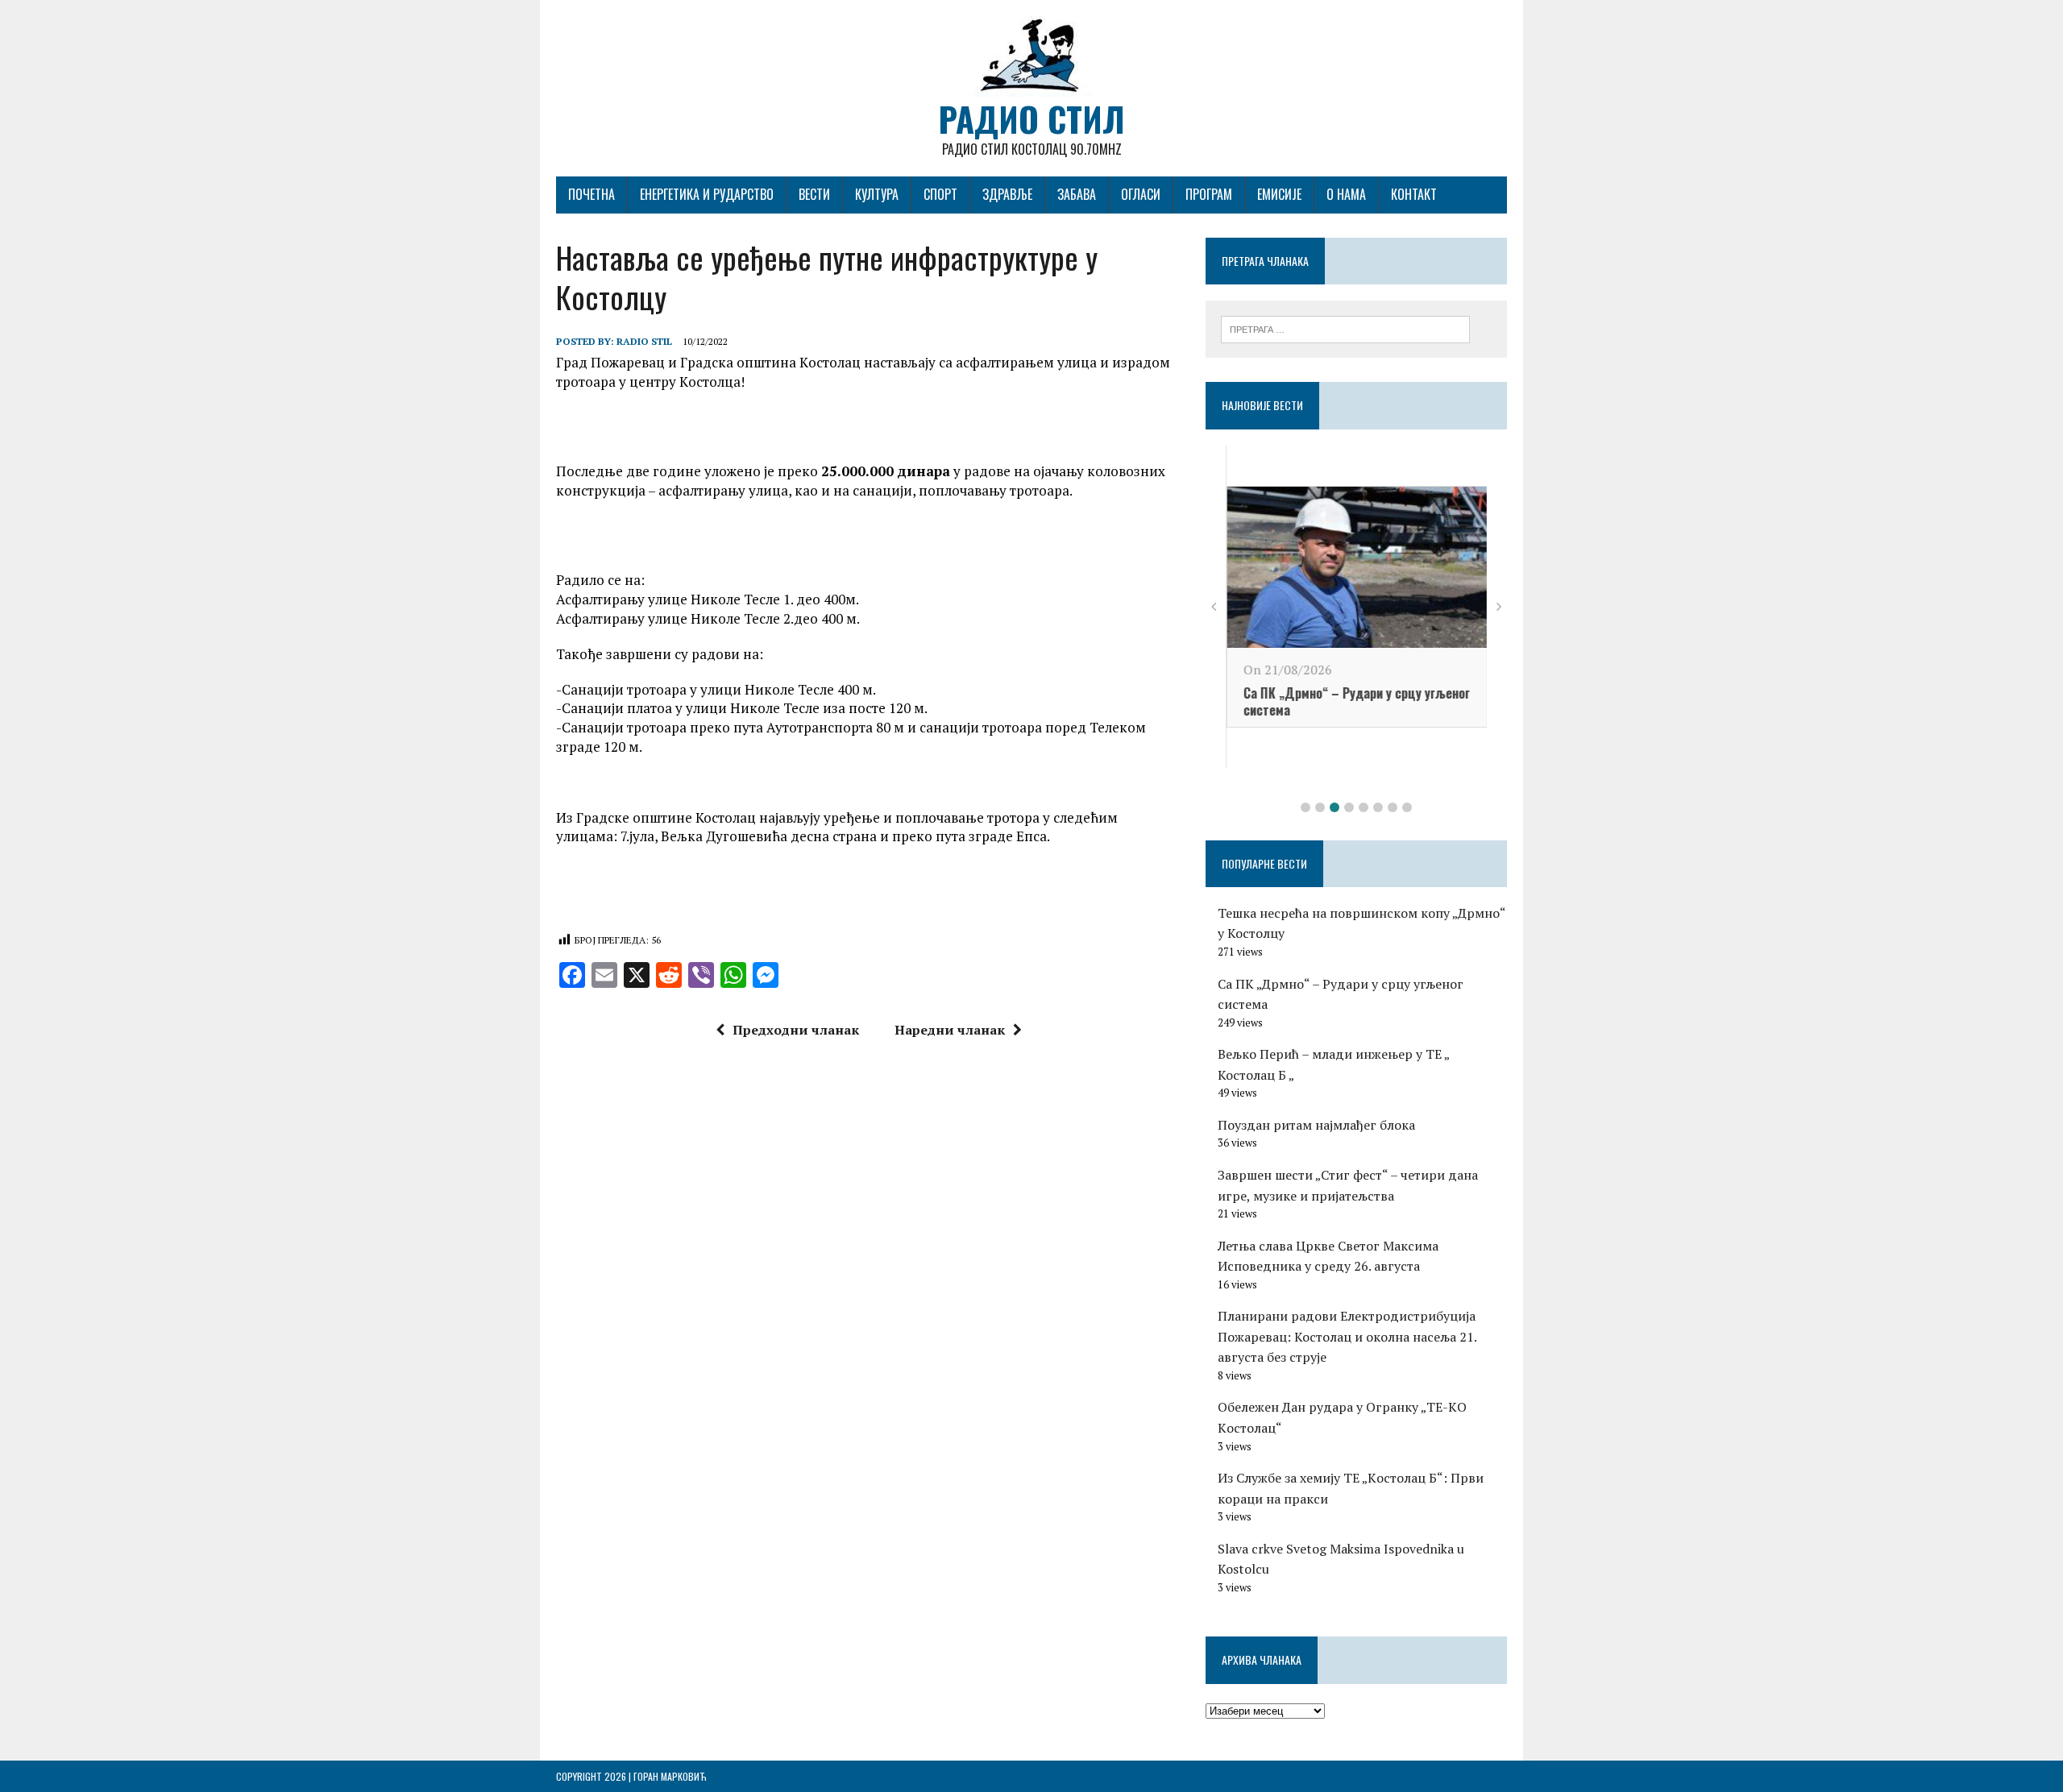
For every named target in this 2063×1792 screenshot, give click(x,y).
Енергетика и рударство (707, 194)
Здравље (1007, 194)
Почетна (592, 194)
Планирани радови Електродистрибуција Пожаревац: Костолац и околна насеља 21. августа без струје (1347, 1336)
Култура (877, 194)
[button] (1305, 807)
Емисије (1279, 194)
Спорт (940, 194)
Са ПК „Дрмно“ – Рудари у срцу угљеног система (1356, 701)
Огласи (1141, 194)
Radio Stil (644, 341)
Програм (1209, 194)
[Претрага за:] (1345, 328)
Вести (814, 194)
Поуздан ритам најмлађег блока (1316, 1125)
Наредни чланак (950, 1030)
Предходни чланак (796, 1030)
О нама (1346, 194)
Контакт (1414, 194)
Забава (1077, 194)
